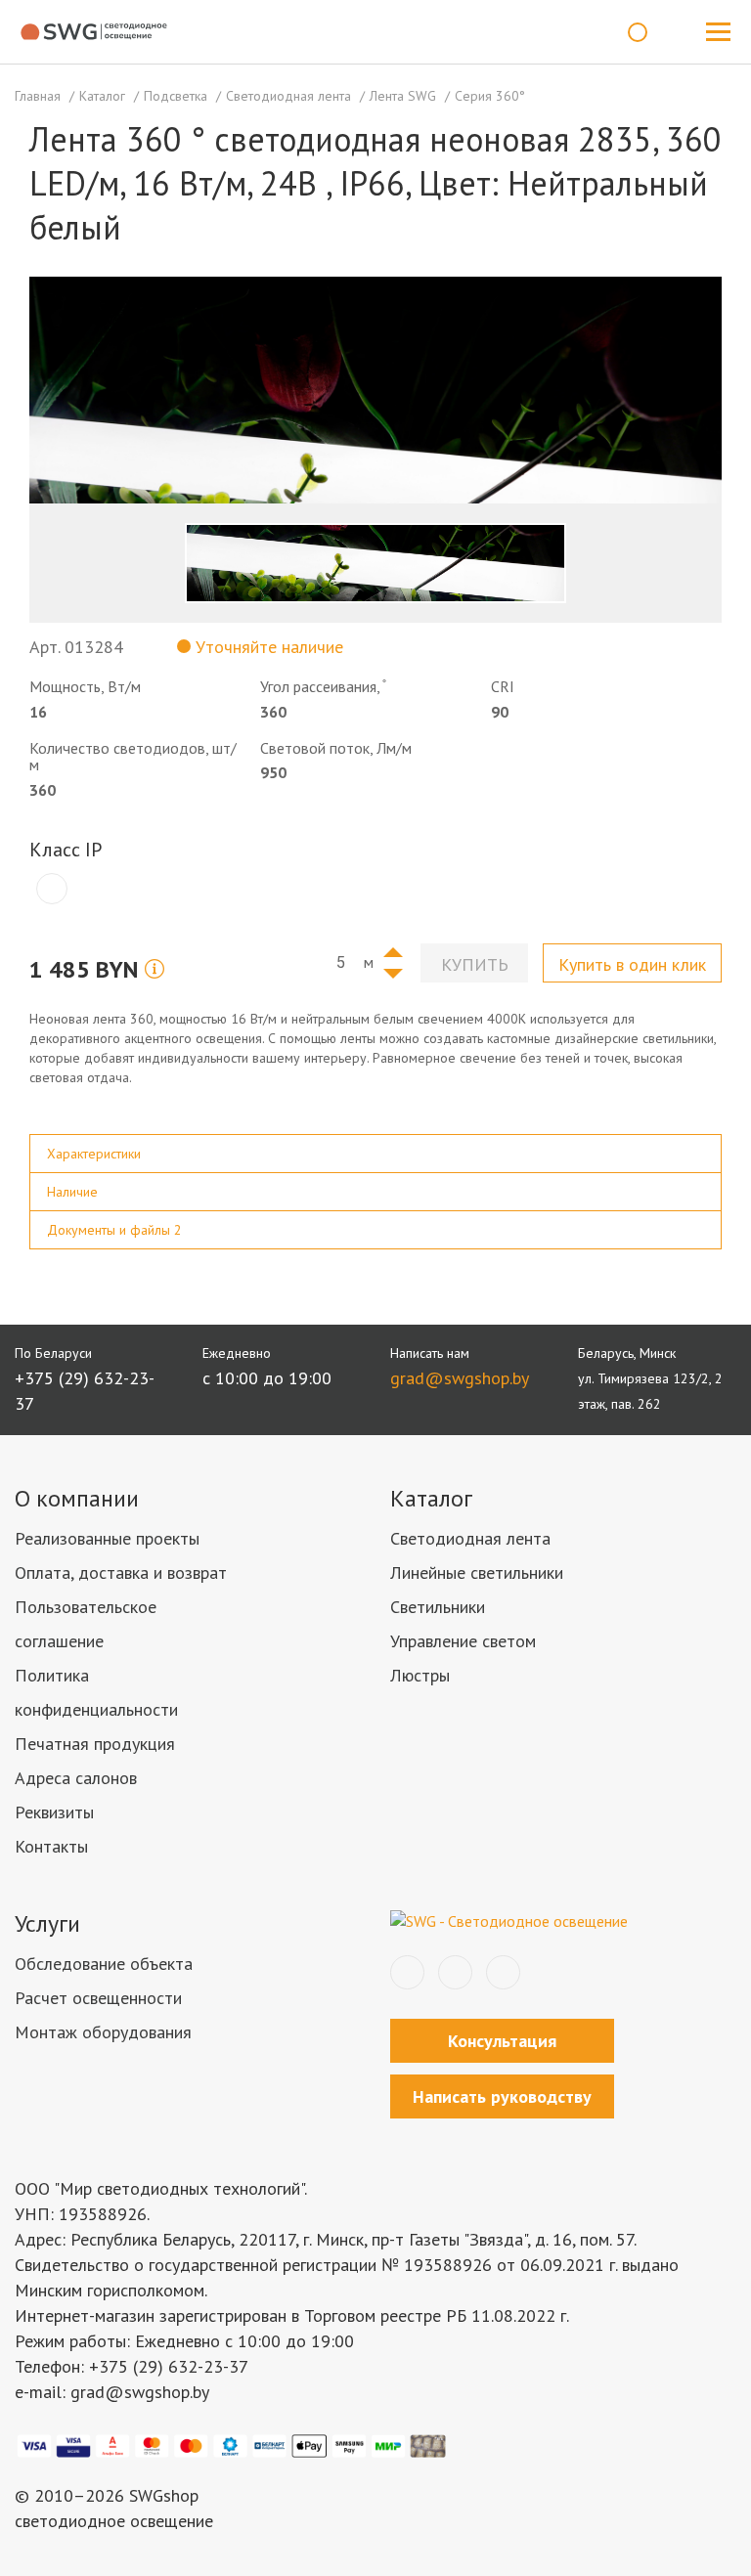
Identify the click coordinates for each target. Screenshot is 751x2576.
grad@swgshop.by (460, 1378)
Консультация (502, 2041)
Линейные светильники (477, 1572)
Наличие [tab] (72, 1192)
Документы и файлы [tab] (114, 1230)
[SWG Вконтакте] (407, 1972)
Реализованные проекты (107, 1538)
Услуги (47, 1923)
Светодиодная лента (470, 1538)
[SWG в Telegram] (455, 1972)
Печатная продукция (95, 1744)
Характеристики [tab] (94, 1154)
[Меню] (718, 32)
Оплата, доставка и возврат (121, 1572)
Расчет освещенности (98, 1998)
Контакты (51, 1846)
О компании (77, 1498)
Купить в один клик (632, 964)
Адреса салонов (76, 1778)
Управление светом (463, 1641)
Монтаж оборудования (103, 2032)
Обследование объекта (104, 1964)
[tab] (375, 1154)
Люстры (420, 1675)
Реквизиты (54, 1812)
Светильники (438, 1607)
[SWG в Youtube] (503, 1972)
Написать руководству (502, 2096)
